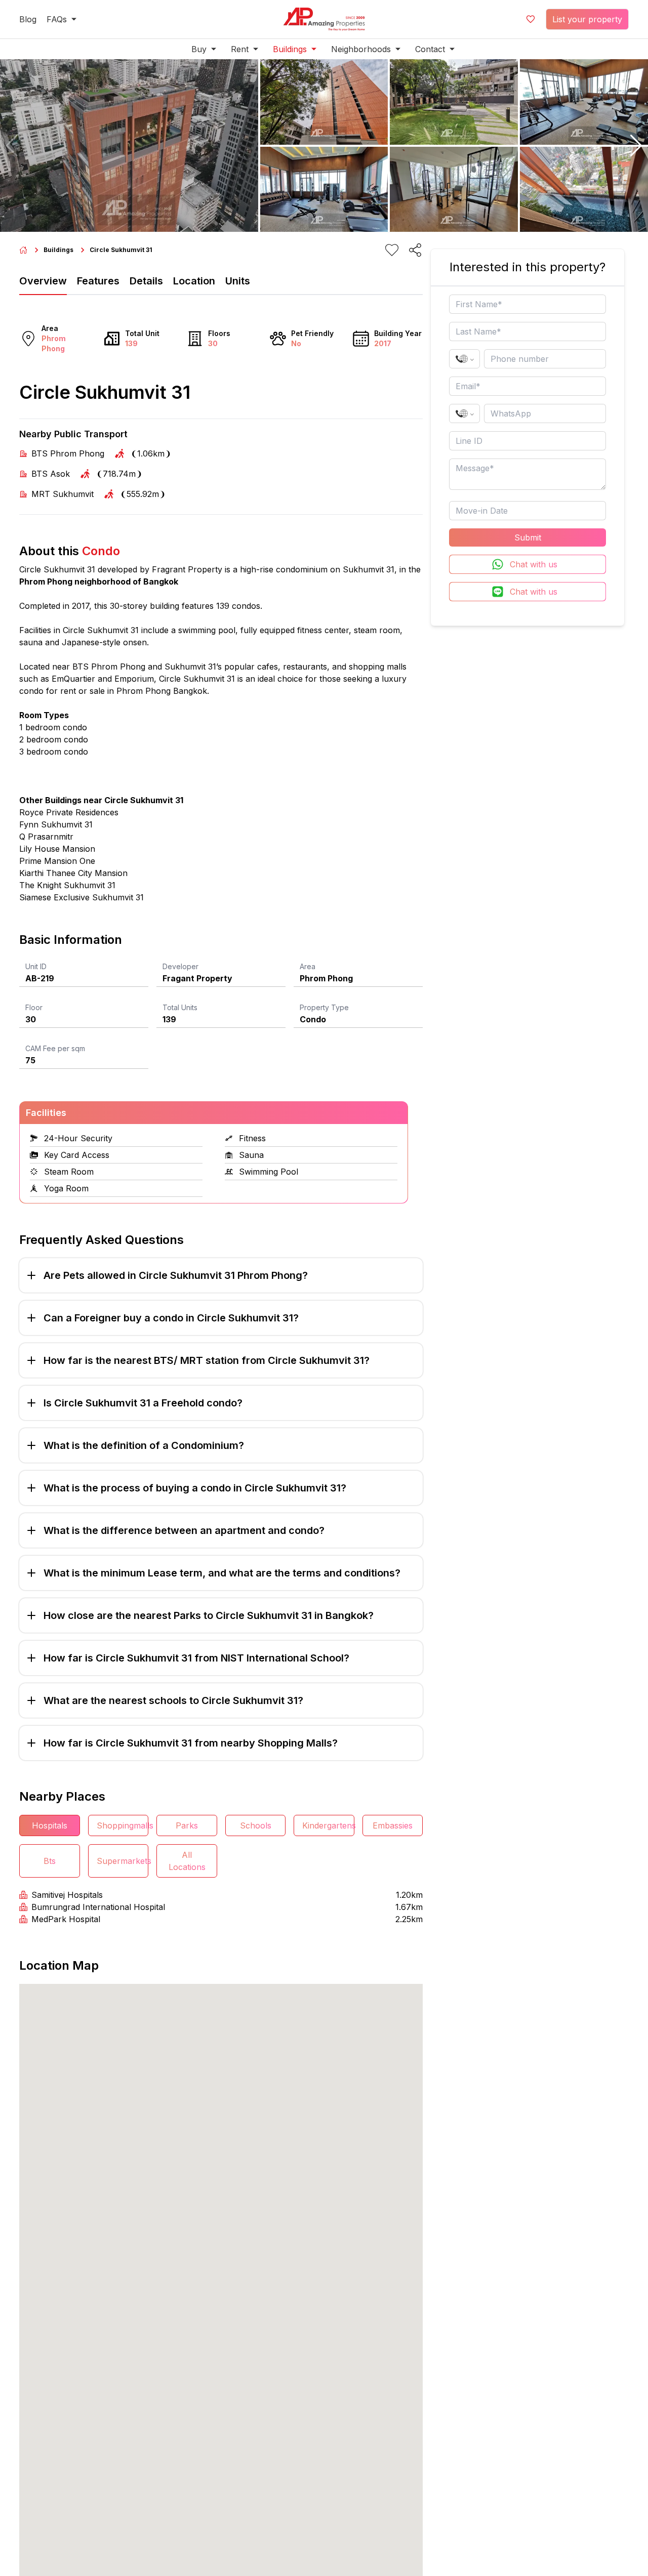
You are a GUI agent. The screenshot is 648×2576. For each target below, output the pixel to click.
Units (238, 281)
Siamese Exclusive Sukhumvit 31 (82, 897)
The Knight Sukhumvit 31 (67, 885)
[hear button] (392, 250)
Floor (34, 1007)
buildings (58, 250)
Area (308, 966)
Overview (43, 281)
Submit (528, 537)
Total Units (180, 1007)
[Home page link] (23, 250)
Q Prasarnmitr (46, 837)
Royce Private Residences (69, 812)
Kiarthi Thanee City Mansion (73, 873)
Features (98, 281)
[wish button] (531, 19)
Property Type (324, 1007)
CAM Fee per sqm (55, 1048)
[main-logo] (324, 19)
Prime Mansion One (57, 861)
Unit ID (36, 966)
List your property (587, 19)
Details (146, 281)
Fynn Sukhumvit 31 (56, 824)
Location (194, 281)
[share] (415, 250)
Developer (180, 966)
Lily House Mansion (57, 849)
